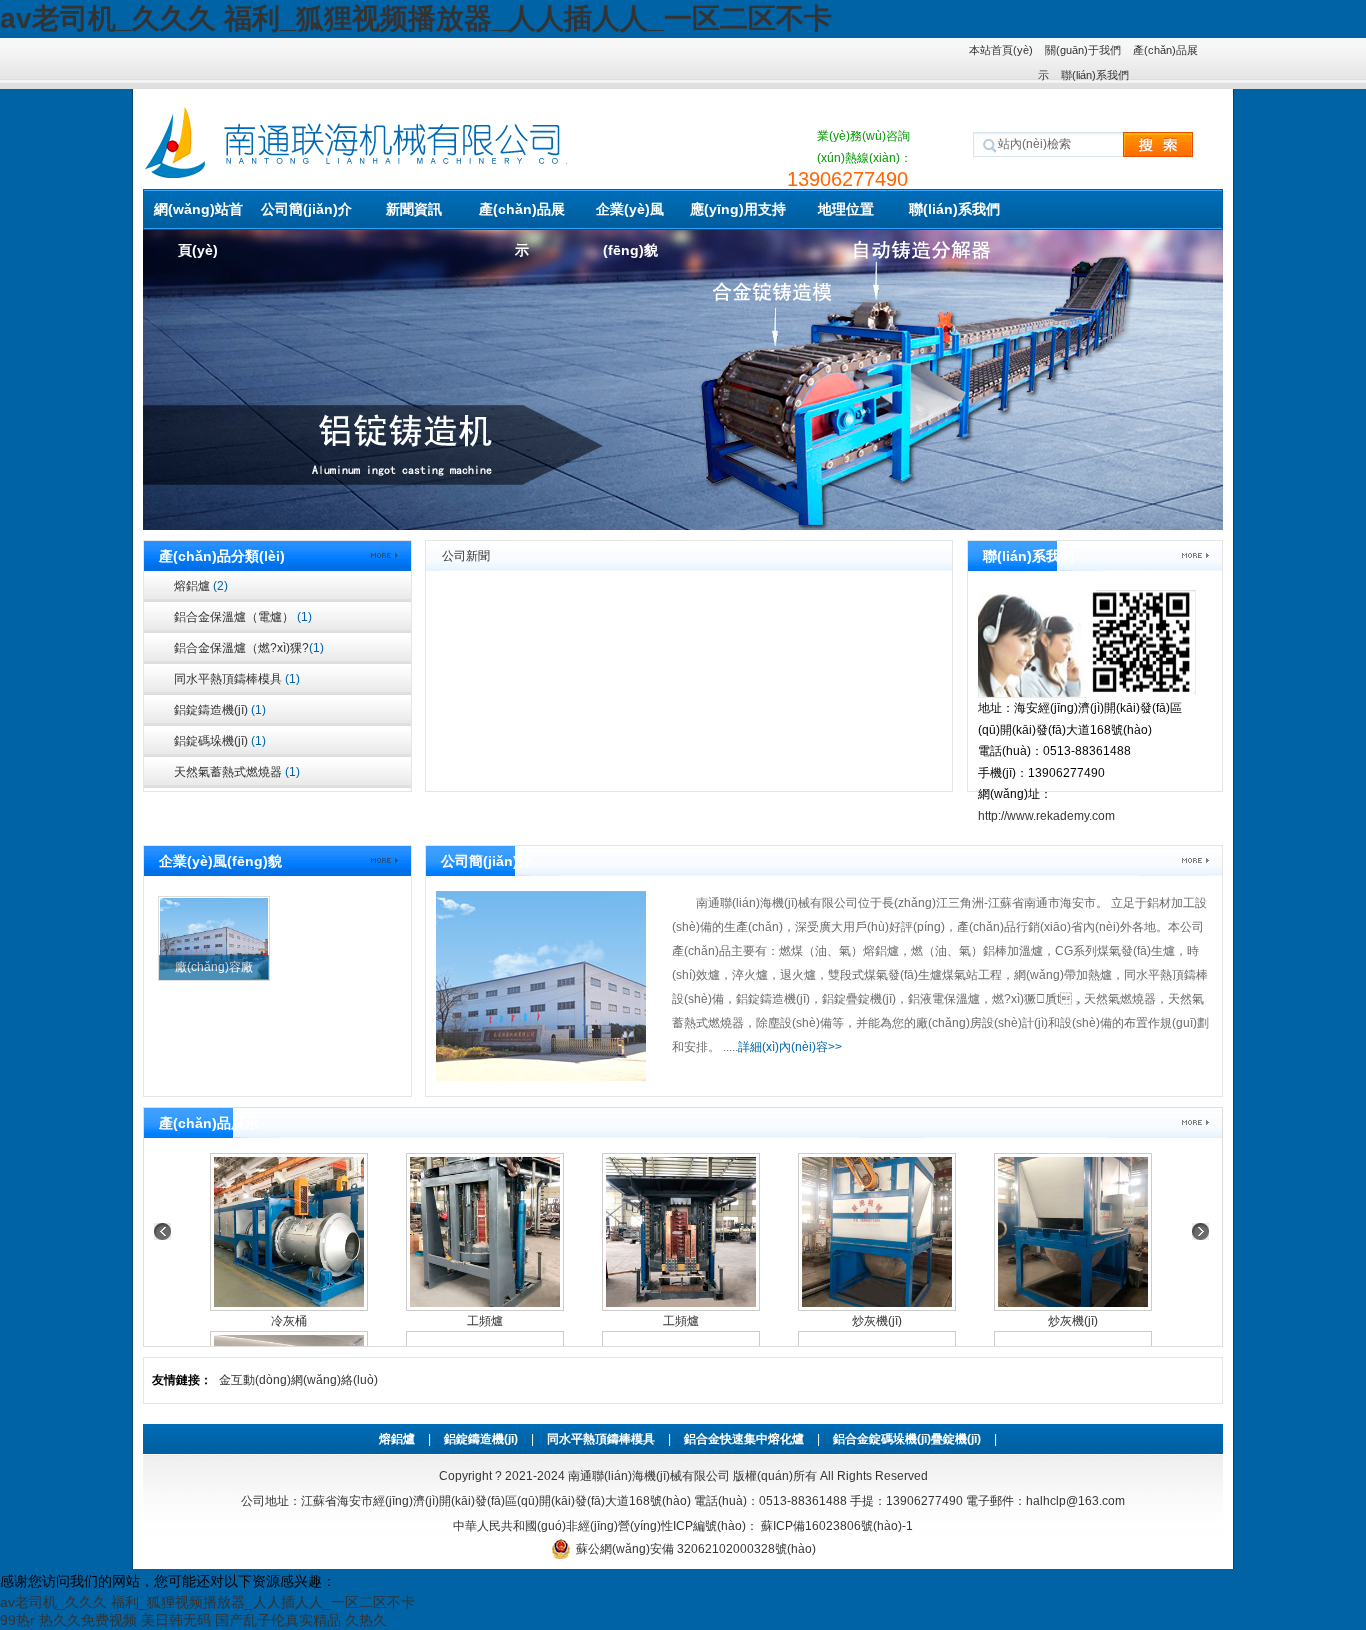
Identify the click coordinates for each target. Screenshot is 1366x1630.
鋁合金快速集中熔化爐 (744, 1439)
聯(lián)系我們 (1095, 75)
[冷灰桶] (289, 1232)
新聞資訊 (414, 209)
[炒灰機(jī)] (877, 1232)
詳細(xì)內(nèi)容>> (790, 1047)
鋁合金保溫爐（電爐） (243, 617)
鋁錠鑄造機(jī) (220, 710)
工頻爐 (485, 1321)
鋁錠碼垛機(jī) (220, 741)
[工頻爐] (485, 1232)
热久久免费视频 (88, 1620)
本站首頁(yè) (1001, 50)
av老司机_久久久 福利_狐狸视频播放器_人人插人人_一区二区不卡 (416, 18)
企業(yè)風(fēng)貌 (630, 215)
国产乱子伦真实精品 (278, 1620)
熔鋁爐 (201, 586)
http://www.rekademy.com (1046, 816)
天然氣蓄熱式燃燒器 (237, 772)
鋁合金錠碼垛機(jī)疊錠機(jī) (907, 1439)
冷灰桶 (289, 1321)
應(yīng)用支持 (738, 209)
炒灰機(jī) (877, 1321)
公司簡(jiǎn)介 (306, 209)
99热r (17, 1620)
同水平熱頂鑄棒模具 (237, 679)
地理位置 (846, 209)
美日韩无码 (176, 1620)
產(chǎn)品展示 (522, 215)
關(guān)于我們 (1083, 50)
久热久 (366, 1620)
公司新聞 (466, 556)
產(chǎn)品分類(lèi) (222, 556)
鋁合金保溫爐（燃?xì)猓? (249, 648)
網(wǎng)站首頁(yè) (198, 215)
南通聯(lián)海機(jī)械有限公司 (649, 1476)
